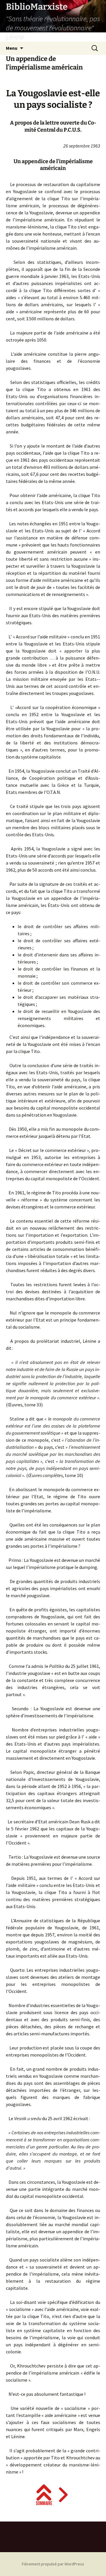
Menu (12, 48)
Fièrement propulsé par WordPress (53, 2564)
